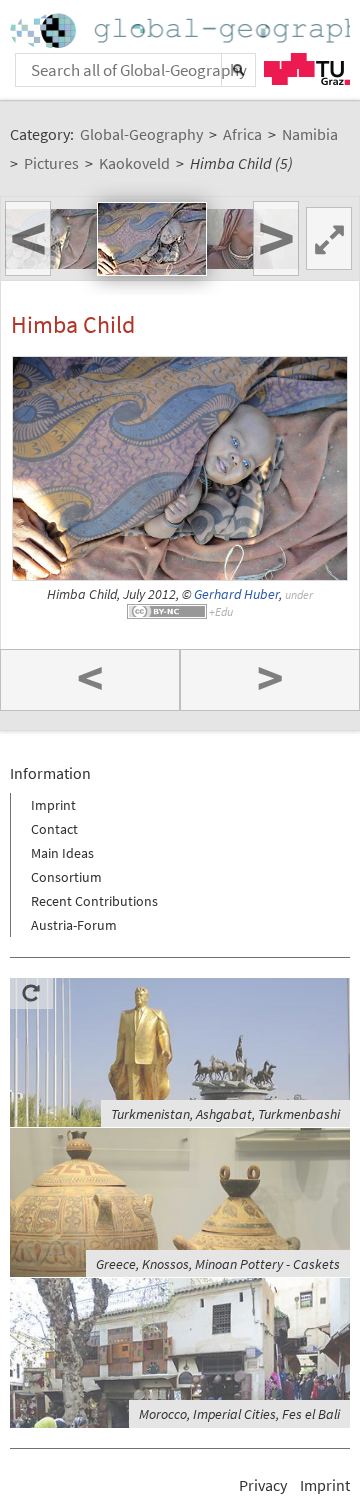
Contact (54, 829)
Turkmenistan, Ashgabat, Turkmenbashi (225, 1114)
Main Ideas (62, 853)
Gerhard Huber (236, 594)
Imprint (53, 805)
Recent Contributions (94, 901)
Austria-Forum (74, 925)
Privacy (263, 1485)
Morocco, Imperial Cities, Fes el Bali (239, 1414)
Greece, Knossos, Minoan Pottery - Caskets (218, 1264)
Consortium (66, 877)
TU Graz (307, 69)
